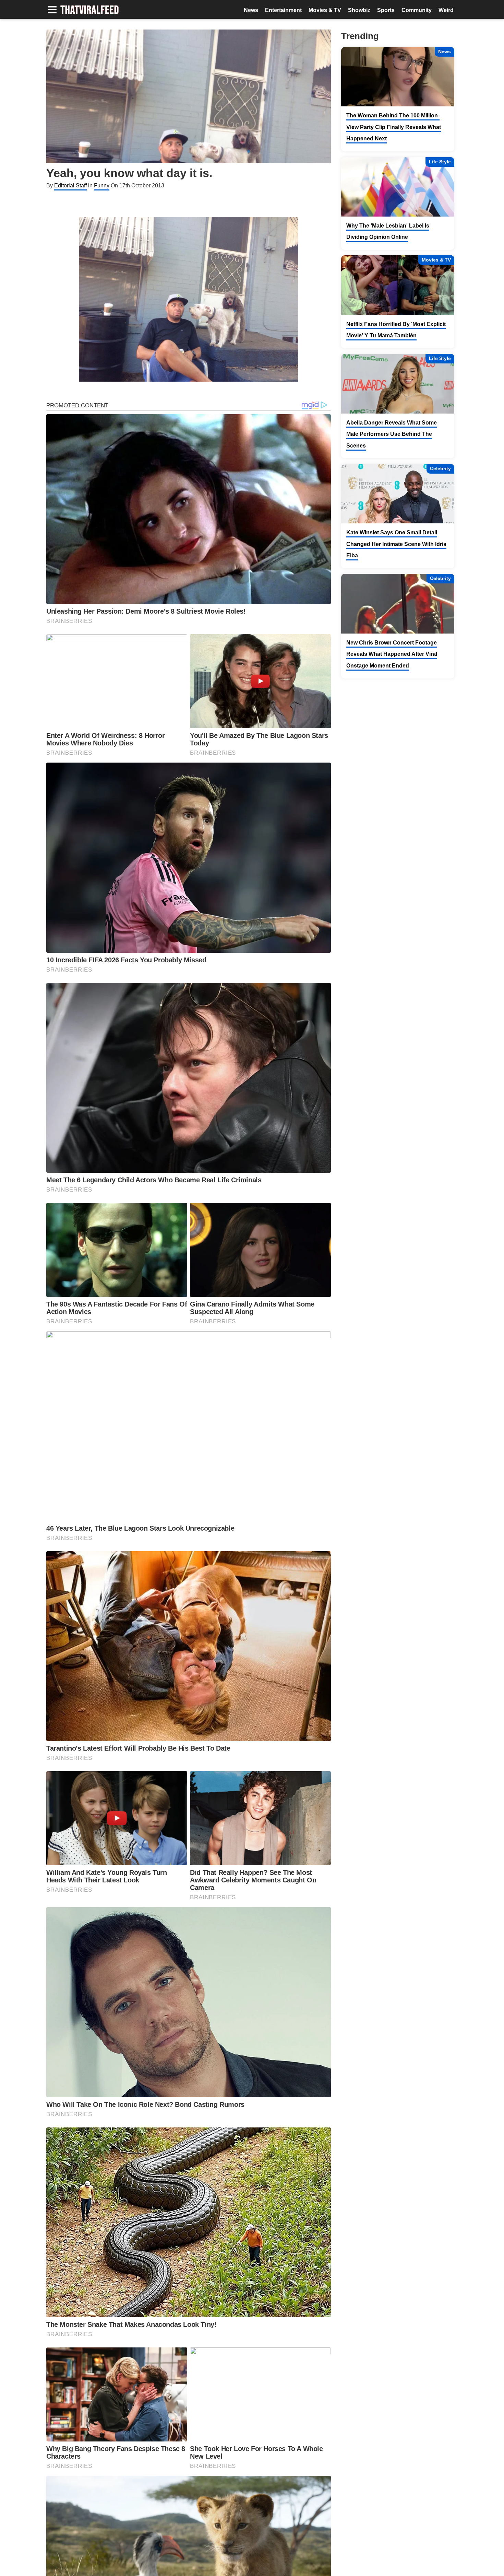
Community (417, 10)
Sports (386, 10)
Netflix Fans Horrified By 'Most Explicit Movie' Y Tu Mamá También (396, 330)
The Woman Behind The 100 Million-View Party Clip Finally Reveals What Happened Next (394, 127)
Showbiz (359, 10)
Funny (102, 185)
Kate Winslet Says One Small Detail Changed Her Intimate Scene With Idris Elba (396, 544)
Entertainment (283, 10)
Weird (446, 10)
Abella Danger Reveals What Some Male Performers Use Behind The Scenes (392, 434)
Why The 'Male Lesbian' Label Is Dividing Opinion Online (388, 231)
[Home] (90, 10)
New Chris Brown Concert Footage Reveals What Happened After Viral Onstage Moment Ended (392, 654)
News (251, 10)
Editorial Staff (70, 185)
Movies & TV (325, 10)
